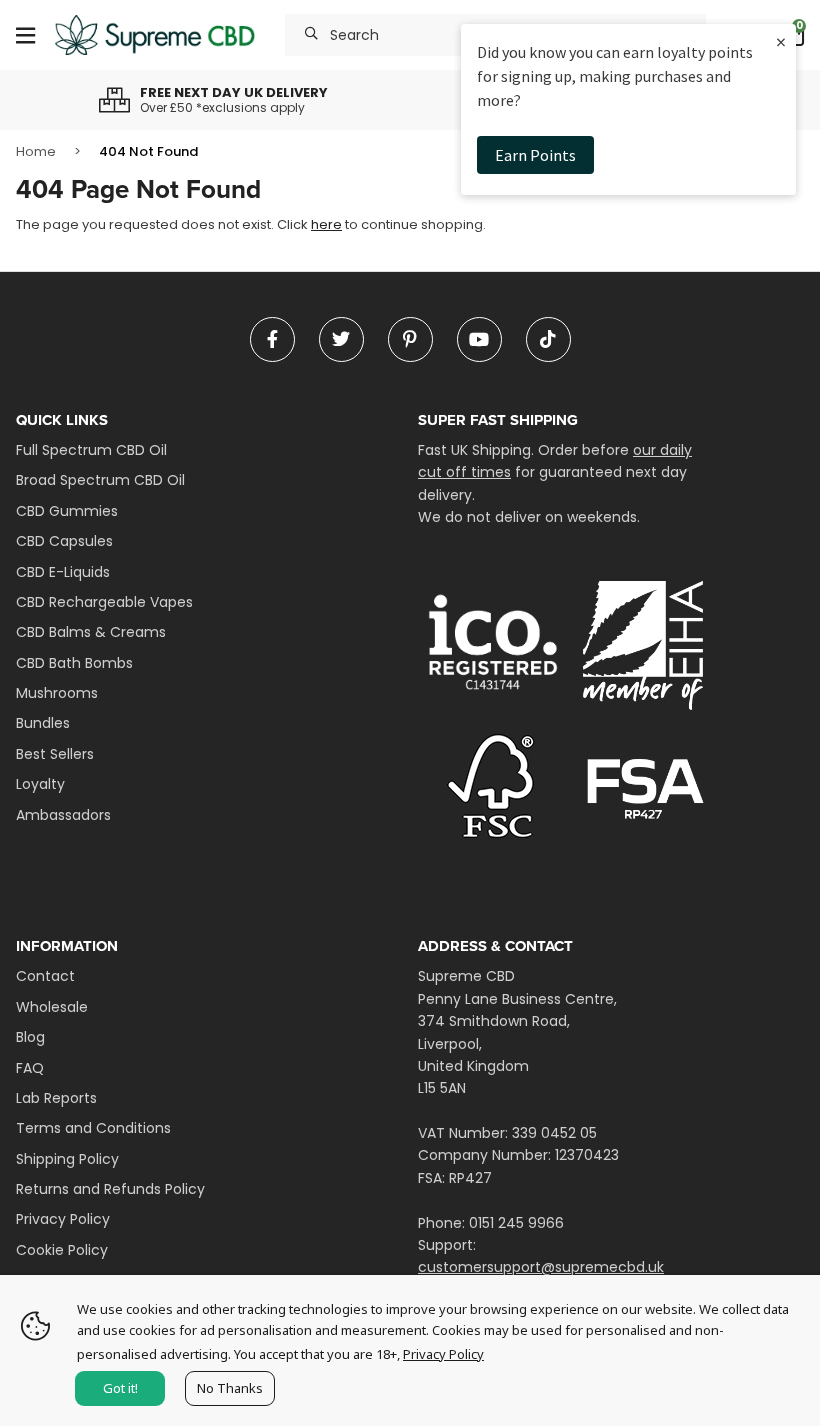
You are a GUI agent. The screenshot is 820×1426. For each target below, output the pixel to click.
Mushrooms (57, 693)
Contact (45, 976)
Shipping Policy (67, 1159)
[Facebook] (272, 339)
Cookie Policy (62, 1250)
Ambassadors (63, 815)
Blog (30, 1037)
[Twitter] (341, 339)
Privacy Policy (63, 1219)
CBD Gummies (67, 511)
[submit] (311, 35)
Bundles (43, 723)
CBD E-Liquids (63, 572)
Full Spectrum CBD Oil (91, 450)
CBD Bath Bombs (74, 663)
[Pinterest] (410, 339)
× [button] (781, 41)
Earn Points (535, 155)
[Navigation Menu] (25, 35)
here (326, 224)
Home (36, 151)
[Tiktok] (548, 339)
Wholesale (52, 1007)
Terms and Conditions (93, 1128)
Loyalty (40, 784)
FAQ (30, 1068)
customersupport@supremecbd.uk (541, 1267)
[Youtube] (479, 339)
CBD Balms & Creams (91, 632)
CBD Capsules (64, 541)
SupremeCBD (155, 35)
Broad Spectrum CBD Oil (100, 480)
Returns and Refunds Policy (110, 1189)
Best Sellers (55, 754)
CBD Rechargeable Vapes (104, 602)
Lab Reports (56, 1098)
